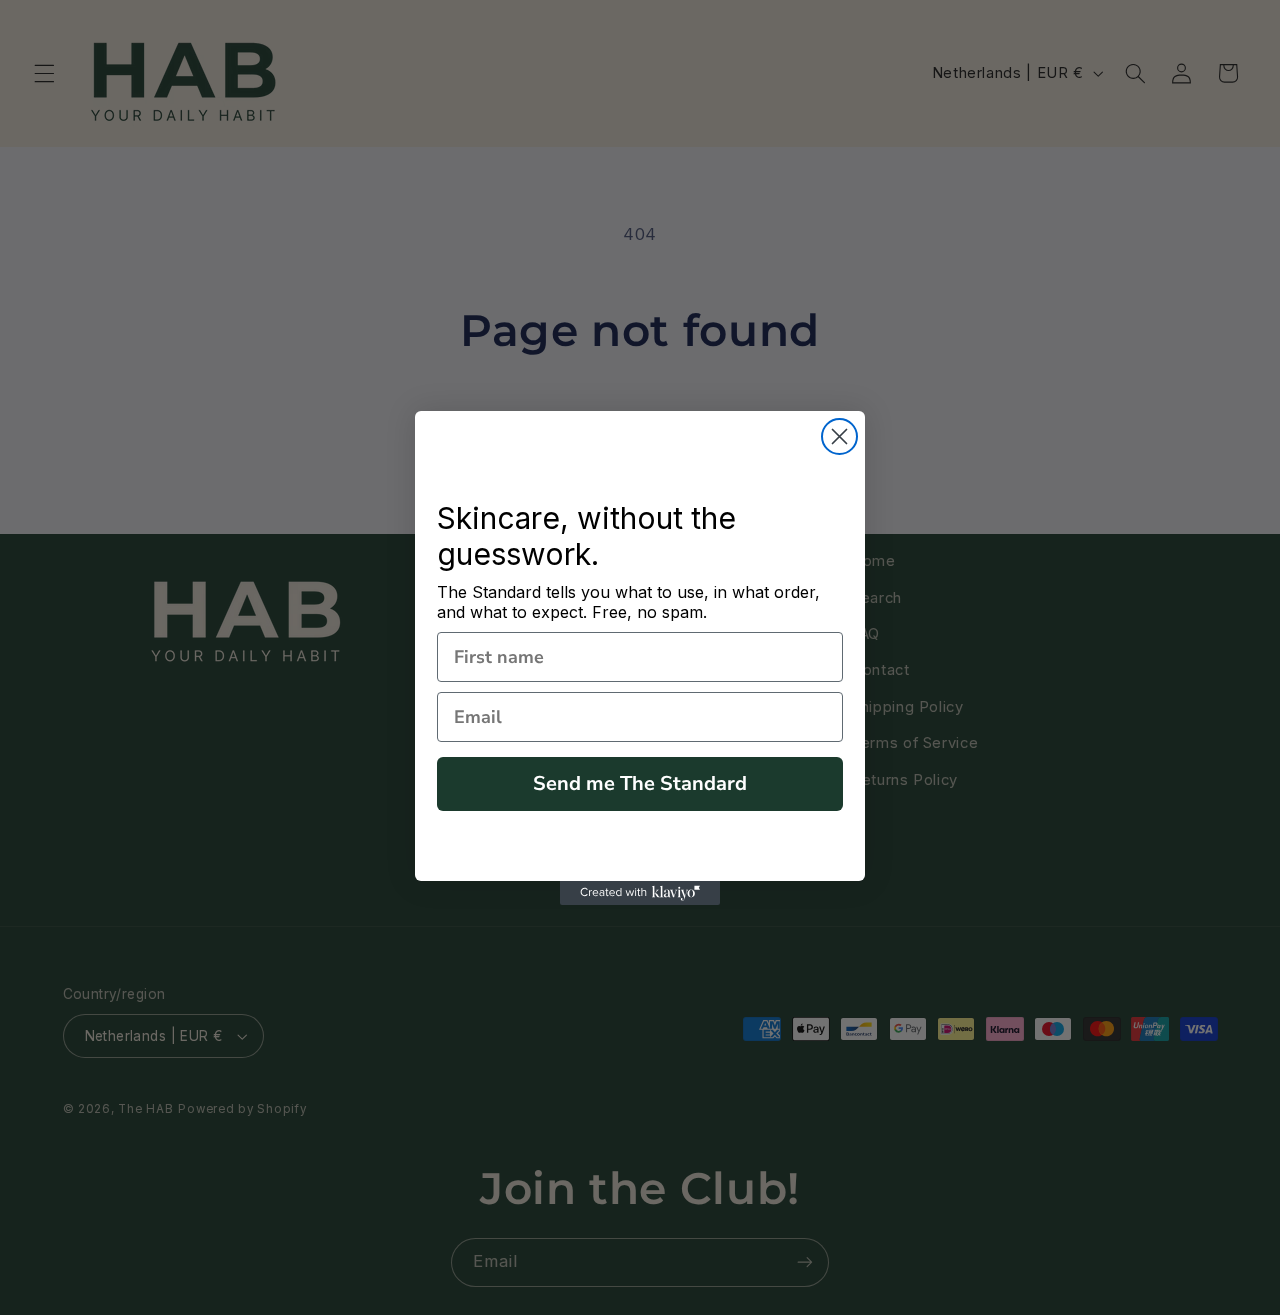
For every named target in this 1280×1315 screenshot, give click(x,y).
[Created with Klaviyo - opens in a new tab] (640, 893)
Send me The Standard (640, 783)
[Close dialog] (839, 436)
